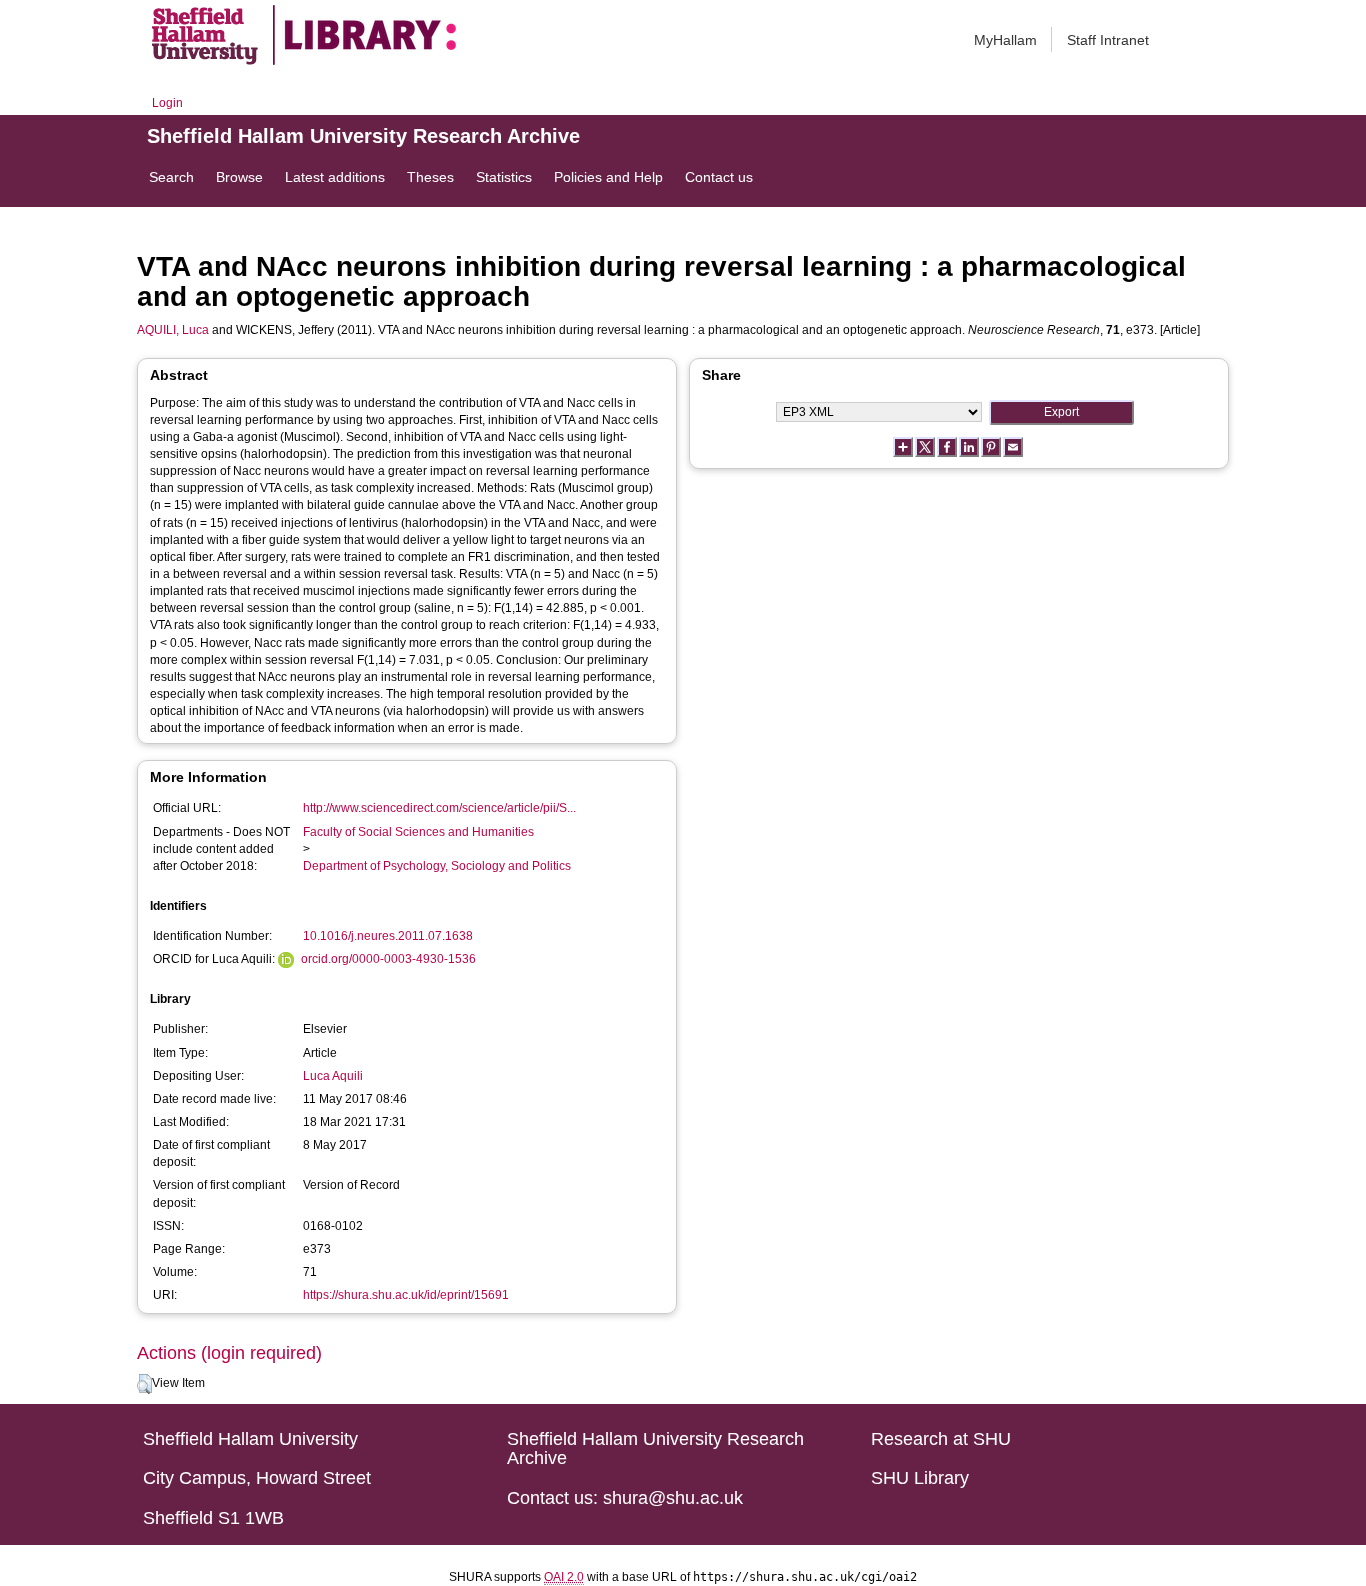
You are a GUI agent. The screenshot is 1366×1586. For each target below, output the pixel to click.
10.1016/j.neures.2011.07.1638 (388, 936)
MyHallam (1005, 40)
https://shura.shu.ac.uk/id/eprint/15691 (406, 1295)
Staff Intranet (1108, 40)
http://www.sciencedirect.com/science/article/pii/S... (439, 808)
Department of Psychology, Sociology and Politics (437, 866)
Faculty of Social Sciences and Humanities (418, 832)
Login (167, 103)
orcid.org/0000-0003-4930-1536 (388, 959)
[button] (144, 1384)
